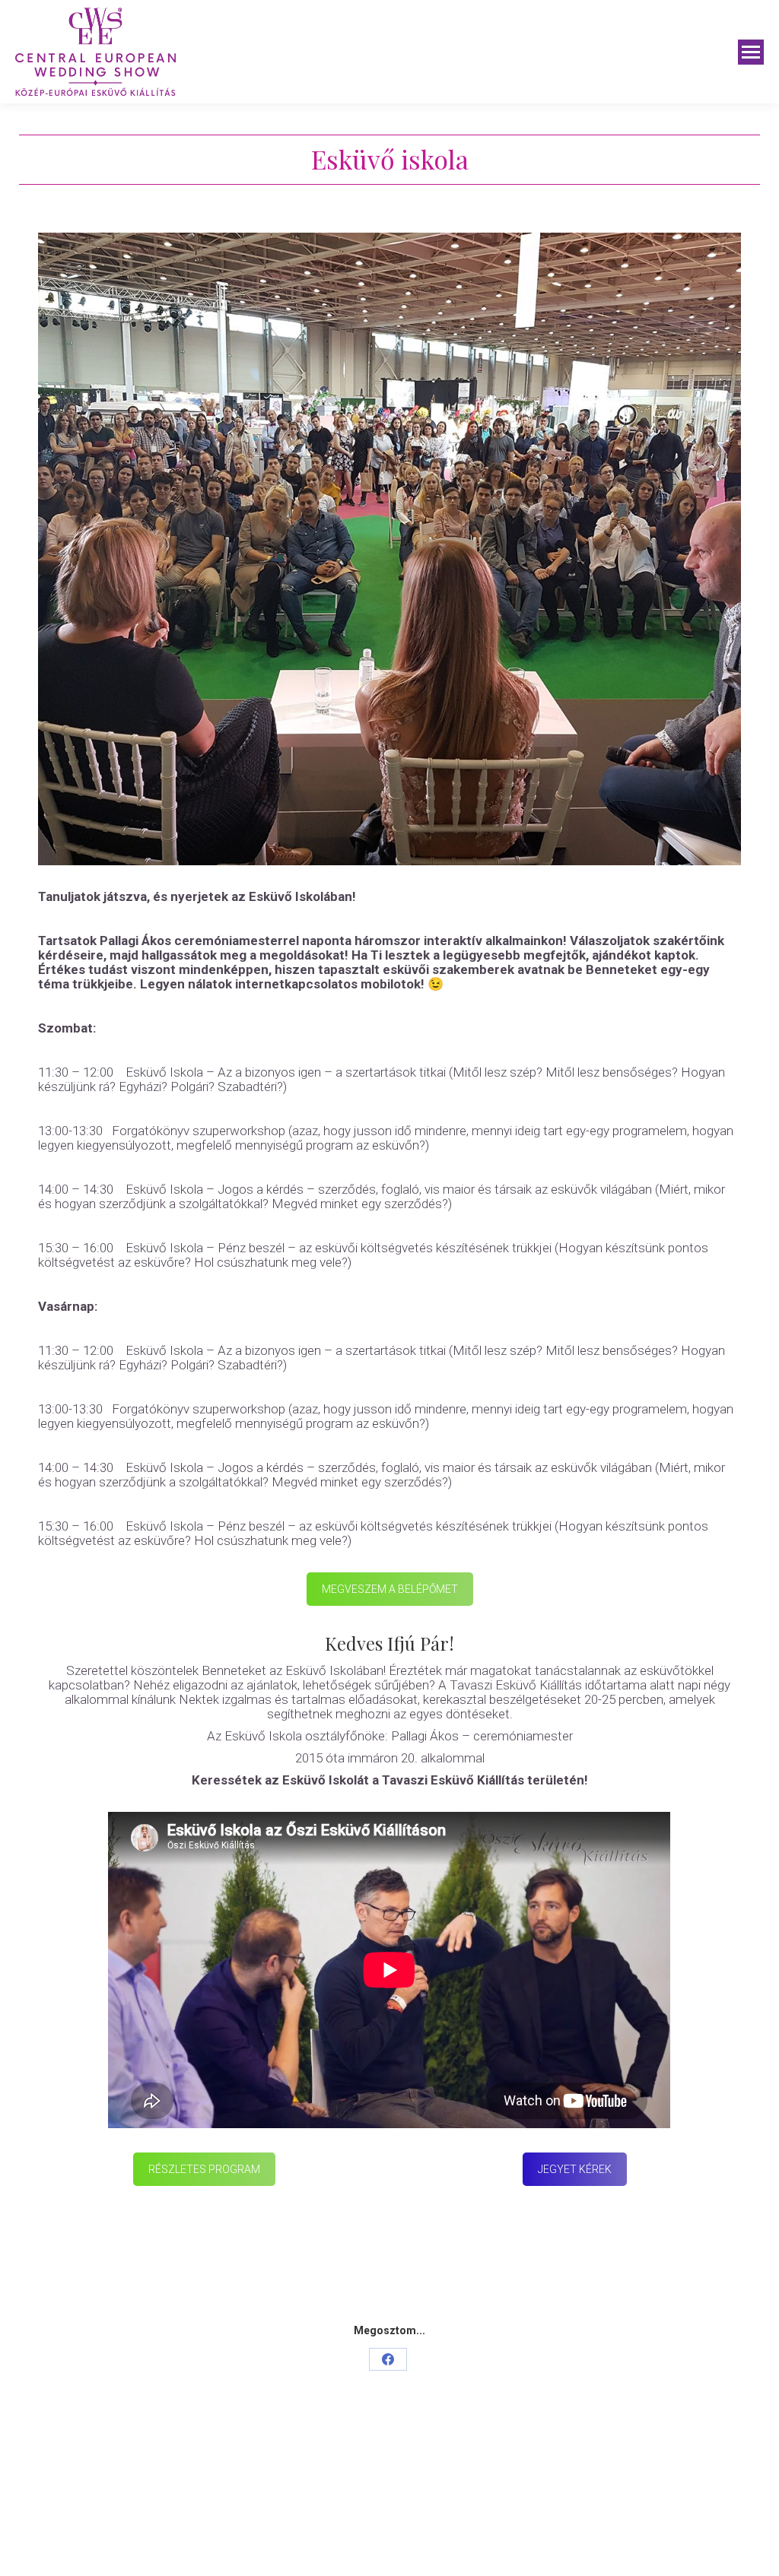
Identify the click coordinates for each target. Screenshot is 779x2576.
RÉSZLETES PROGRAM (204, 2169)
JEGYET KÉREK (575, 2169)
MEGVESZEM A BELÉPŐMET (390, 1589)
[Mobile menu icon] (751, 52)
